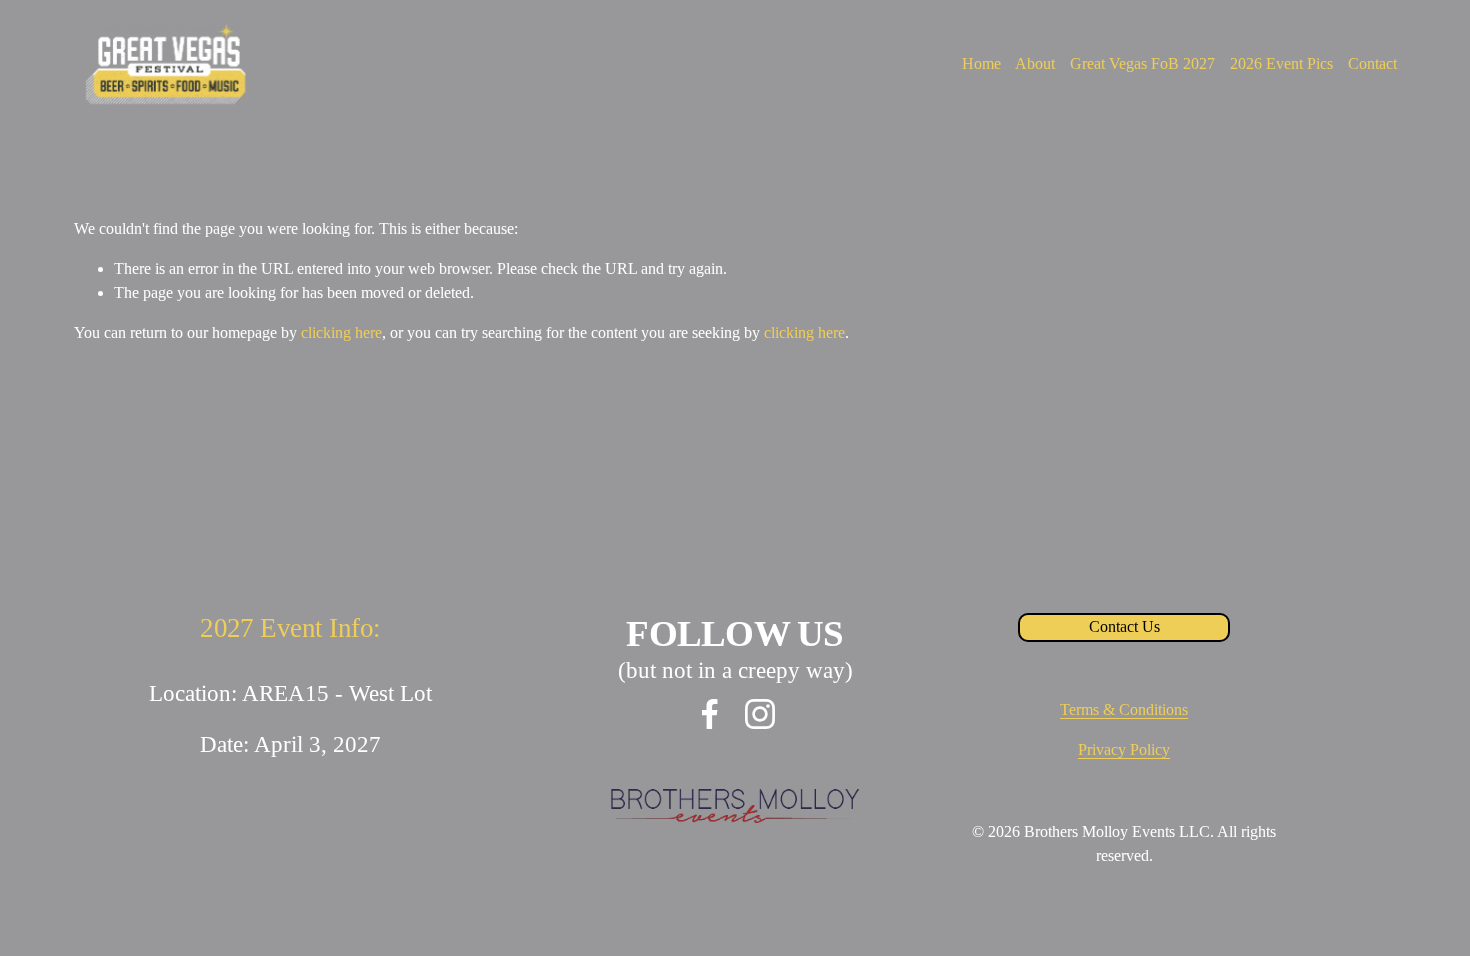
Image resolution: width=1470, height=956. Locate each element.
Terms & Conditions (1124, 709)
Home (981, 63)
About (1035, 63)
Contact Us (1124, 626)
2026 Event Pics (1281, 63)
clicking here (341, 332)
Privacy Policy (1124, 749)
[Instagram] (760, 714)
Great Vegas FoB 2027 (1142, 63)
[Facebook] (710, 714)
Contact (1372, 63)
